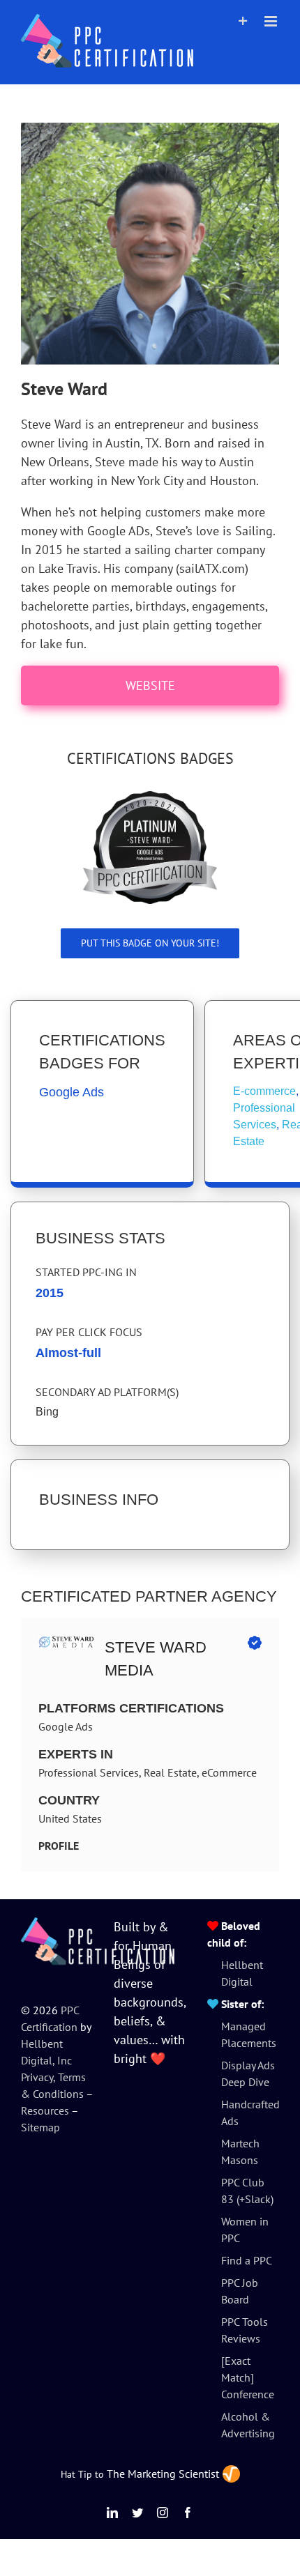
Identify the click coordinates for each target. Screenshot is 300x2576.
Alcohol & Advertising (248, 2425)
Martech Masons (240, 2152)
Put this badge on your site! (150, 943)
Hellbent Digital (242, 1973)
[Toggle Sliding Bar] (243, 21)
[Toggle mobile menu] (272, 21)
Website (150, 685)
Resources (45, 2110)
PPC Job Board (240, 2291)
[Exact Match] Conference (248, 2377)
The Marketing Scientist (163, 2474)
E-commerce (264, 1091)
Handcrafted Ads (250, 2113)
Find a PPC (247, 2260)
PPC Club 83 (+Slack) (247, 2191)
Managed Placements (249, 2034)
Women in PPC (245, 2230)
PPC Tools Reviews (245, 2330)
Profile (59, 1846)
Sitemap (40, 2127)
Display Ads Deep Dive (248, 2073)
